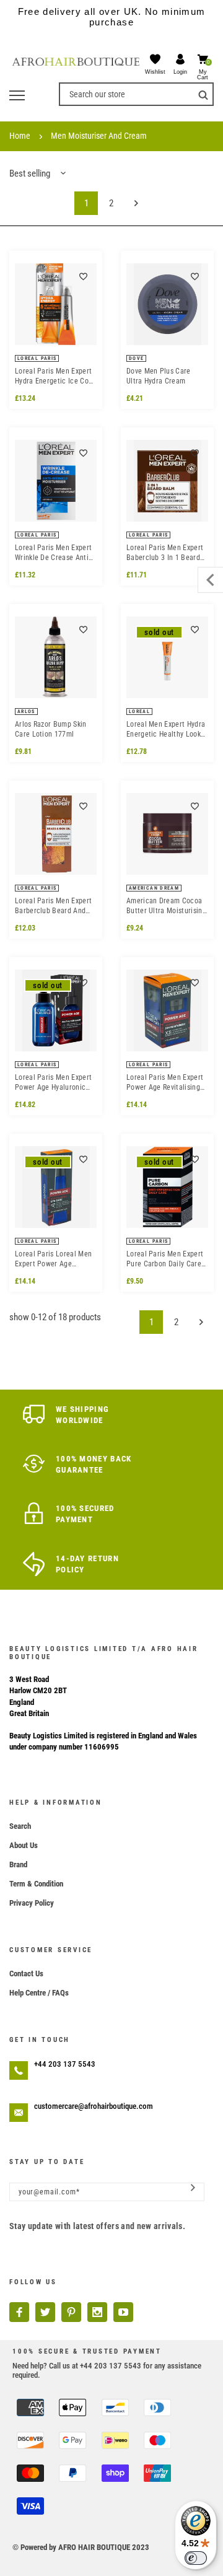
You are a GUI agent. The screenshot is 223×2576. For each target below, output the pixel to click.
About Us (24, 1845)
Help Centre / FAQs (39, 1993)
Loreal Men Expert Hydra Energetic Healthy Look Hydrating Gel (166, 729)
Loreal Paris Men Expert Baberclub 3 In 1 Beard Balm (165, 553)
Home (20, 136)
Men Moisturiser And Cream (99, 136)
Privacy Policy (32, 1903)
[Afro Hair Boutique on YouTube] (123, 2312)
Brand (18, 1864)
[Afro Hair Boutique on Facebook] (19, 2312)
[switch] (196, 2558)
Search (20, 1826)
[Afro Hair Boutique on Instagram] (97, 2312)
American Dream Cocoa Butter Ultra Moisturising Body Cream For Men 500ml (166, 906)
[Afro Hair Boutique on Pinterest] (71, 2312)
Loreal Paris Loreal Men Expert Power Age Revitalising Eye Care (53, 1259)
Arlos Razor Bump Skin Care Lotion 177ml (51, 729)
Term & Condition (36, 1884)
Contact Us (26, 1974)
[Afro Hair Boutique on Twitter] (45, 2312)
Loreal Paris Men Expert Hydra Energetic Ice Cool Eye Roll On (55, 376)
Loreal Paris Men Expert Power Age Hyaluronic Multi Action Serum (53, 1083)
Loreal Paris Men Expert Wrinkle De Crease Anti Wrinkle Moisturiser (53, 553)
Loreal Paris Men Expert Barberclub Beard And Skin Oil (53, 906)
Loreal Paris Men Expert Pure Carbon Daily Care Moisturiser (165, 1259)
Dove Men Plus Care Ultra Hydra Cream (159, 376)
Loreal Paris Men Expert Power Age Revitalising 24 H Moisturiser (165, 1083)
